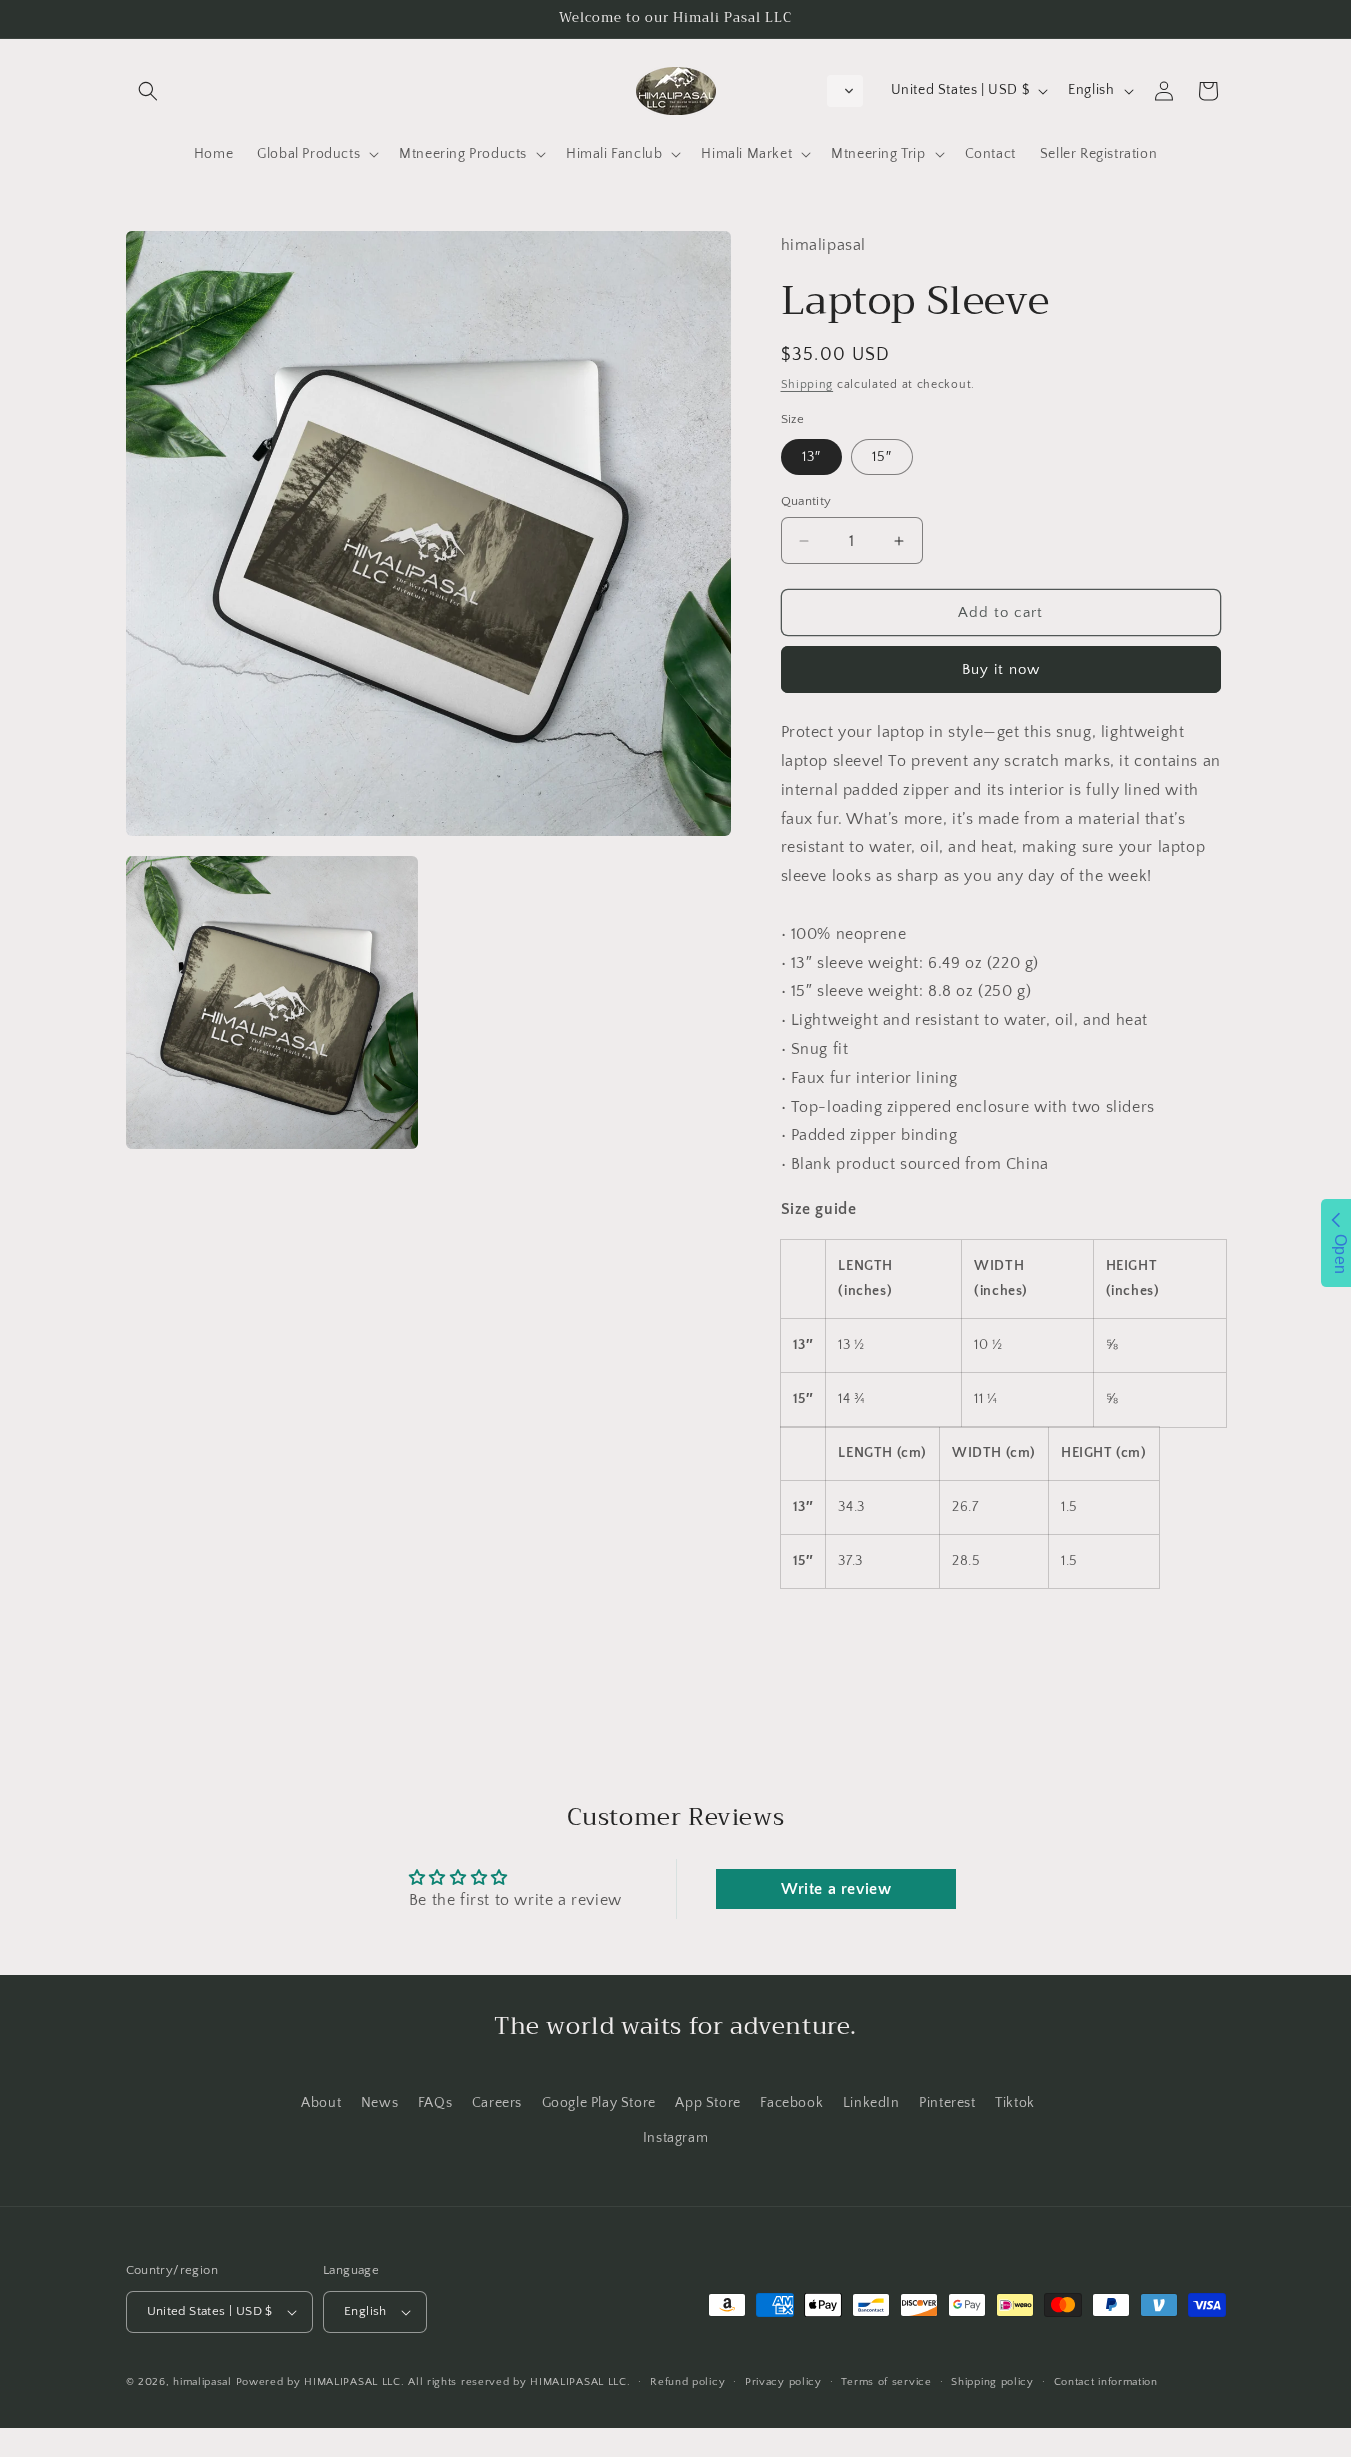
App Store (707, 2103)
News (379, 2103)
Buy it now (1001, 669)
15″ (882, 457)
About (321, 2103)
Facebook (791, 2103)
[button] (148, 91)
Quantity (806, 501)
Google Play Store (599, 2103)
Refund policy (687, 2382)
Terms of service (886, 2382)
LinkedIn (871, 2103)
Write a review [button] (836, 1889)
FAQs (435, 2103)
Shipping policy (992, 2382)
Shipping (807, 384)
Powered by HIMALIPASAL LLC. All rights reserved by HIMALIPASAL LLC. (433, 2382)
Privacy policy (783, 2382)
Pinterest (947, 2103)
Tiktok (1015, 2103)
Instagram (675, 2138)
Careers (497, 2103)
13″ (811, 457)
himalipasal (202, 2382)
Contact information (1106, 2382)
